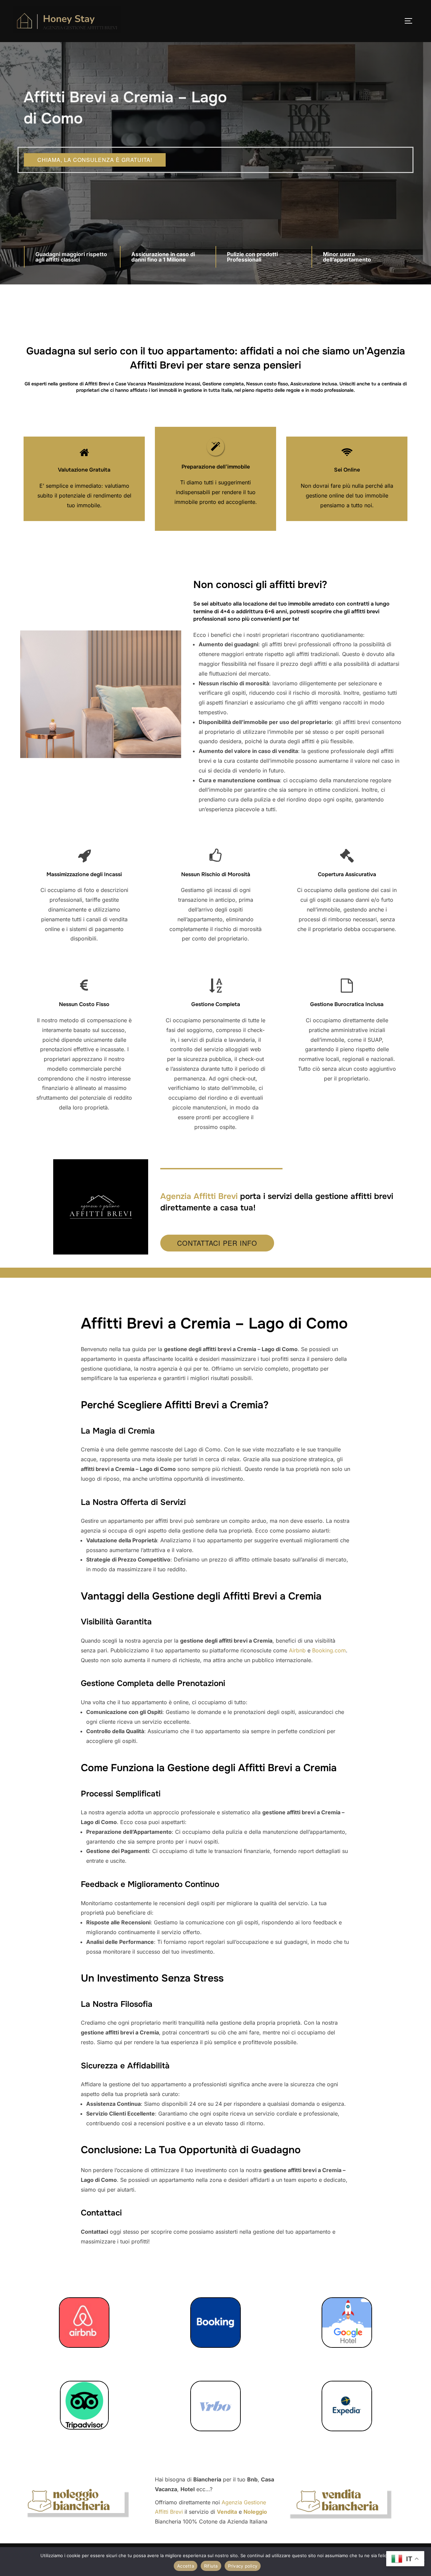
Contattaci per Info (217, 1243)
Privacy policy (243, 2566)
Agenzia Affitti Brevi (199, 1196)
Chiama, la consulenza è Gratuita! (95, 160)
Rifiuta (211, 2566)
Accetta (186, 2566)
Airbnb (297, 1650)
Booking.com (329, 1650)
